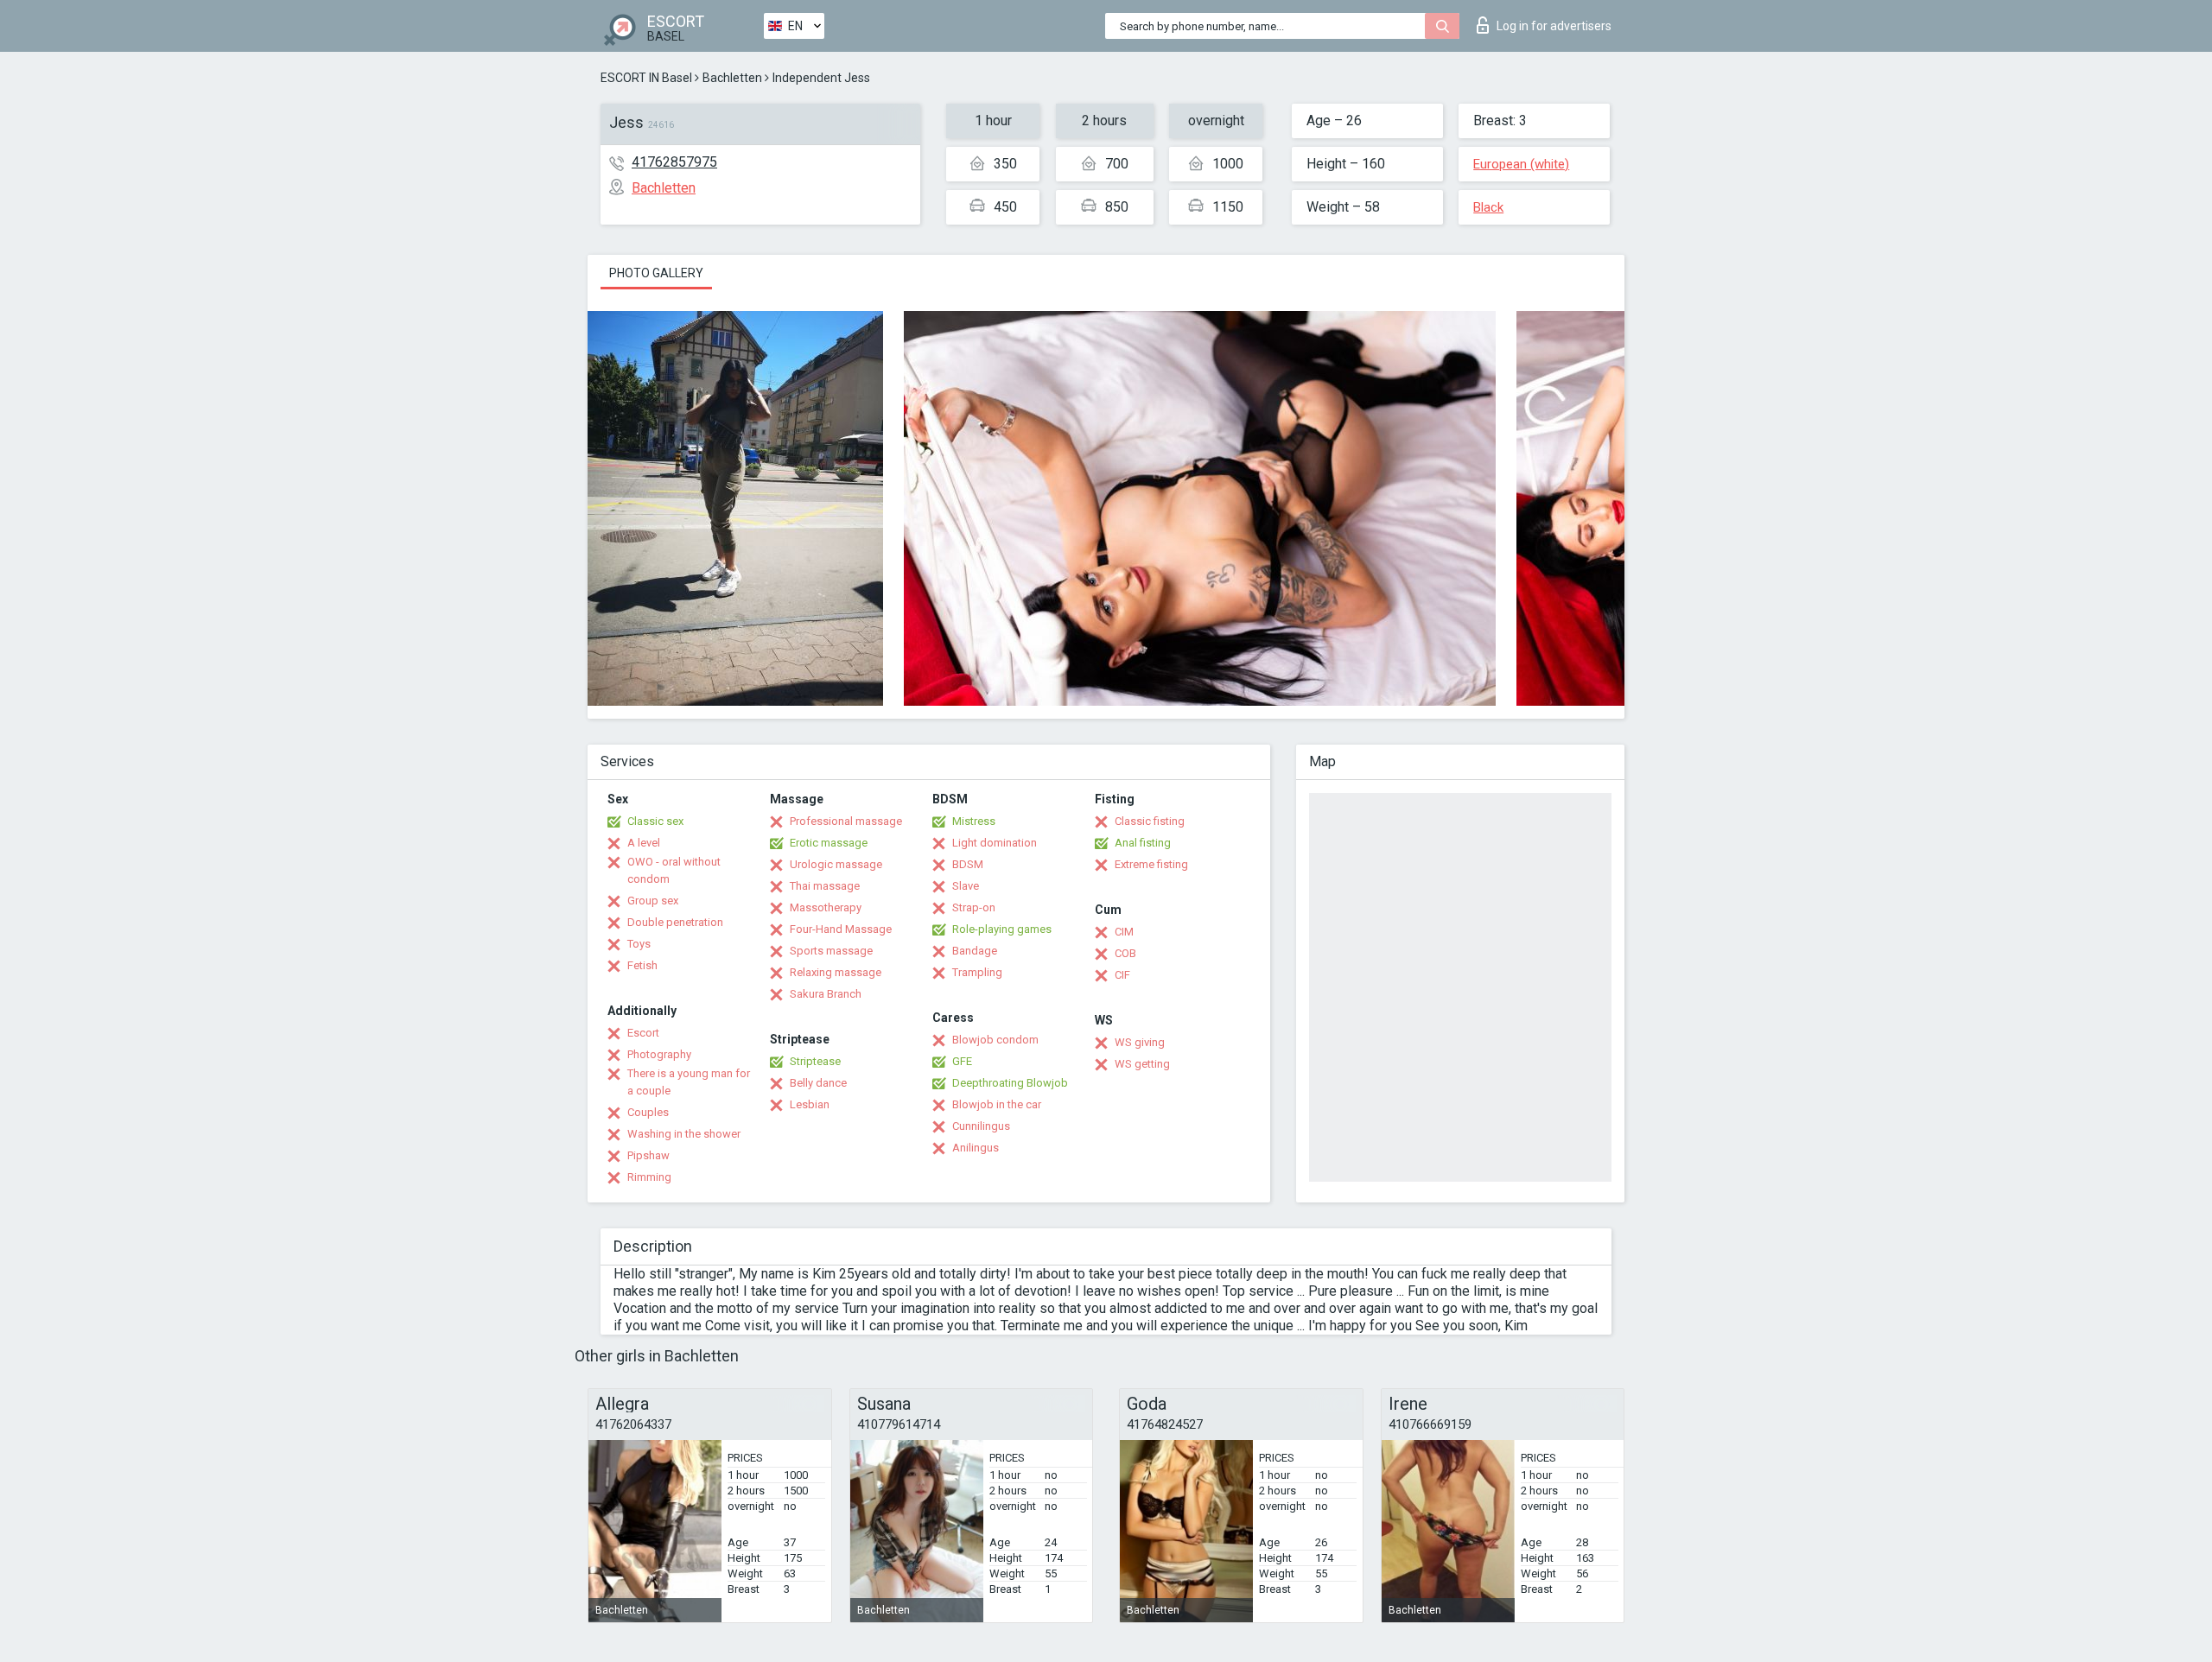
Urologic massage (836, 864)
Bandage (975, 951)
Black (1488, 207)
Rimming (649, 1177)
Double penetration (675, 922)
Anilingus (976, 1148)
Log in (1554, 26)
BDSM (968, 864)
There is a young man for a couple (689, 1082)
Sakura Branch (826, 994)
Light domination (995, 843)
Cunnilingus (981, 1126)
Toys (639, 944)
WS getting (1142, 1064)
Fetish (642, 965)
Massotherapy (826, 907)
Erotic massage (829, 843)
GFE (962, 1061)
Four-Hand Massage (841, 929)
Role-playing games (1002, 929)
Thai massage (825, 886)
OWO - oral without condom (674, 870)
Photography (659, 1054)
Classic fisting (1150, 821)
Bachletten (732, 78)
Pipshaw (648, 1155)
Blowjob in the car (997, 1104)
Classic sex (655, 821)
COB (1125, 953)
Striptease (815, 1061)
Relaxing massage (836, 972)
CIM (1124, 932)
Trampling (977, 972)
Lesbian (810, 1104)
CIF (1122, 975)
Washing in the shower (684, 1134)
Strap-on (974, 907)
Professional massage (846, 821)
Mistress (974, 821)
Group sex (653, 901)
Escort (643, 1033)
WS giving (1140, 1042)
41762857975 (674, 162)
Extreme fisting (1151, 864)
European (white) (1521, 164)
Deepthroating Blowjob (1010, 1083)
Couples (648, 1112)
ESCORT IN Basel (646, 78)
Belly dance (818, 1083)
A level (644, 843)
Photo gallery (656, 273)
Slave (966, 886)
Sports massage (831, 951)
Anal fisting (1143, 843)
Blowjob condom (995, 1040)
